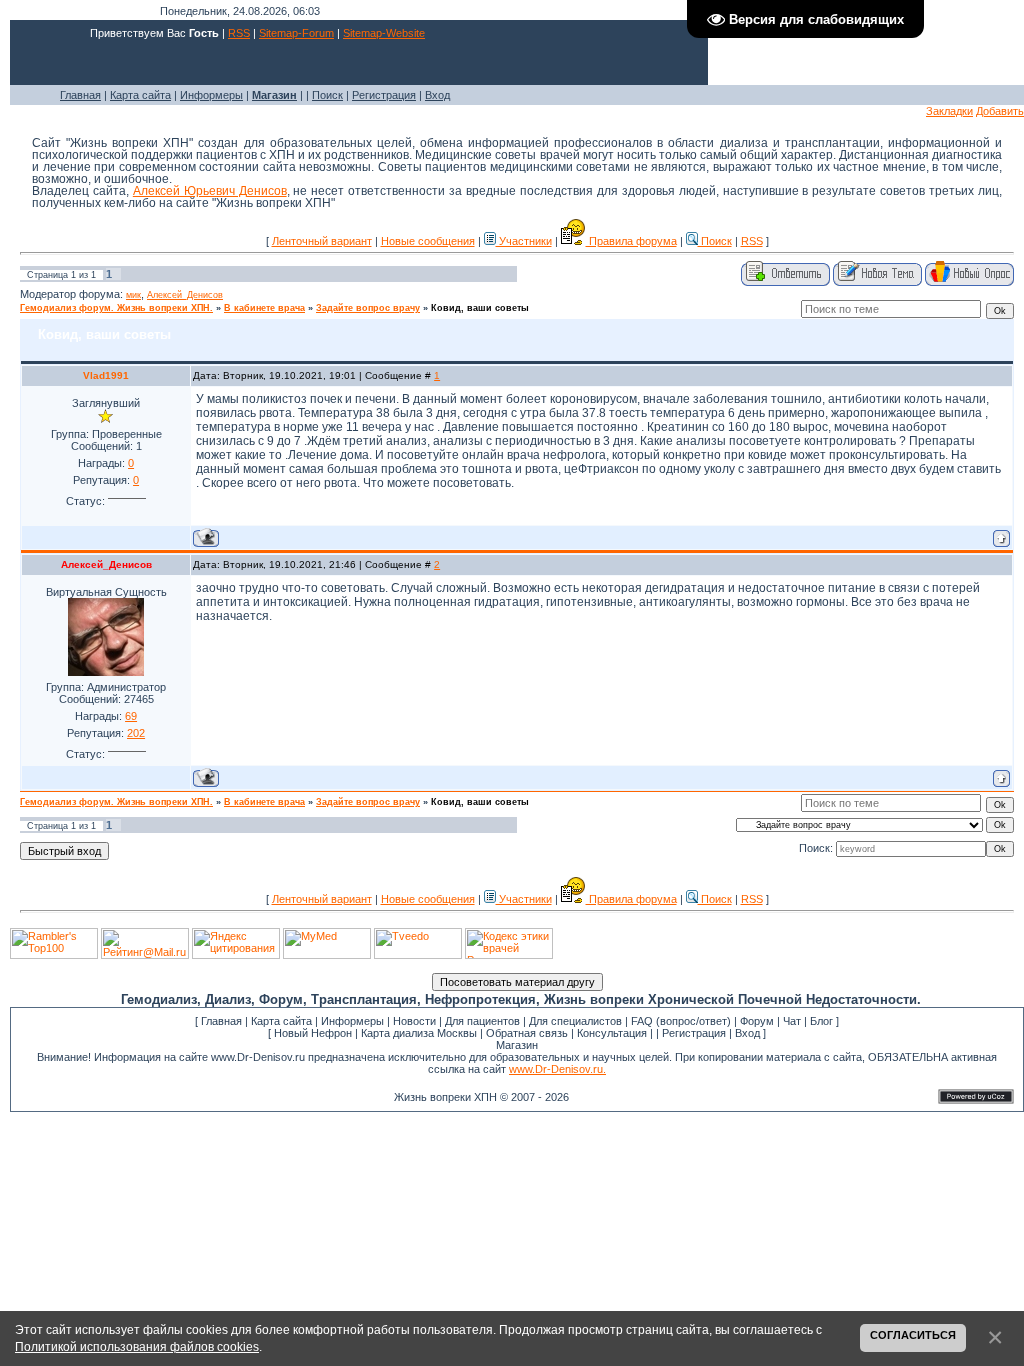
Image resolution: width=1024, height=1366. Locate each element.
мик (133, 295)
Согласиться (913, 1335)
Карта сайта (140, 95)
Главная (80, 95)
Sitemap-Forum (296, 33)
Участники (524, 241)
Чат (792, 1021)
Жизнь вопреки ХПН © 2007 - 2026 (481, 1097)
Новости (414, 1021)
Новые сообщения (428, 241)
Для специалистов (575, 1021)
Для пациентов (482, 1021)
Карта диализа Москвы (419, 1033)
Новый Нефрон (313, 1033)
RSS (239, 33)
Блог (821, 1021)
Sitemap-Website (384, 33)
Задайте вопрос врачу (368, 308)
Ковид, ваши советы (480, 308)
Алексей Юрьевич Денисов (210, 191)
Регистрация (384, 95)
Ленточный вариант (322, 241)
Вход (437, 95)
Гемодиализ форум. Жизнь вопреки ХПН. (116, 308)
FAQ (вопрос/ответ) (681, 1021)
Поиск (327, 95)
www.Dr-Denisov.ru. (557, 1069)
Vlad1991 (106, 375)
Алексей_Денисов (185, 295)
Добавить (1000, 111)
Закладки (949, 111)
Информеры (211, 95)
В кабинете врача (264, 308)
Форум (757, 1021)
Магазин (517, 1045)
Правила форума (631, 241)
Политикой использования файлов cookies (137, 1346)
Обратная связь (527, 1033)
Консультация (612, 1033)
